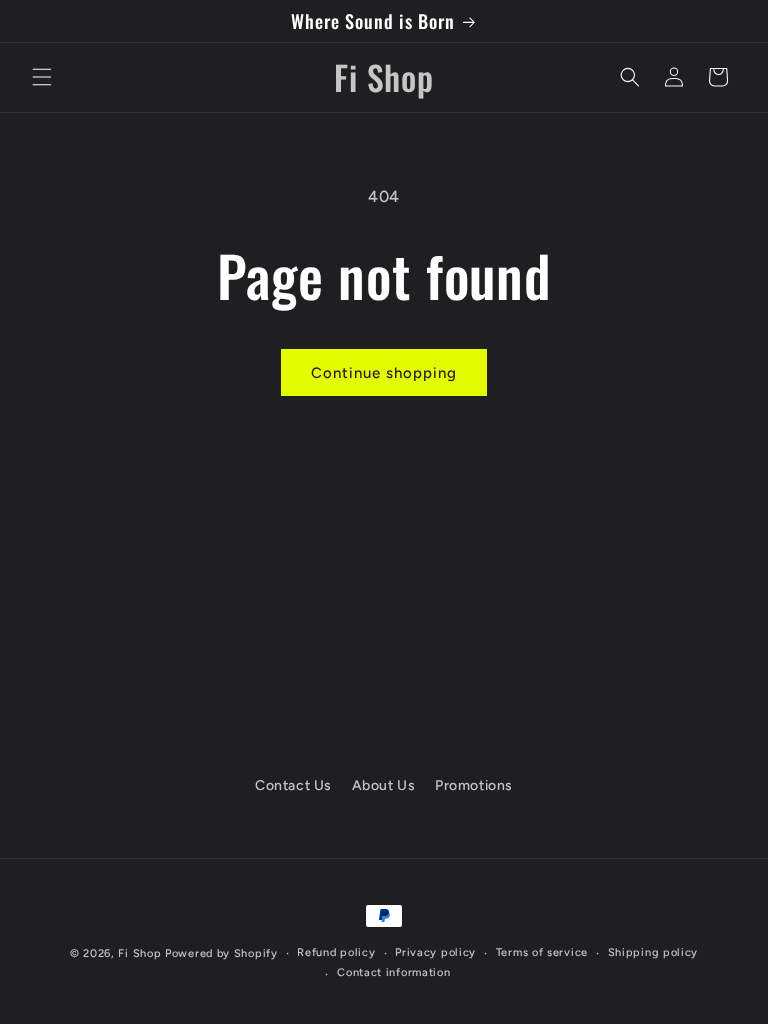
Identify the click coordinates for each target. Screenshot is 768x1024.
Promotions (474, 785)
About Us (384, 785)
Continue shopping (384, 373)
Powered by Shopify (221, 953)
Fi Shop (139, 953)
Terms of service (542, 952)
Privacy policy (435, 952)
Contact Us (293, 785)
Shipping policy (653, 952)
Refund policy (336, 952)
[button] (42, 77)
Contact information (393, 972)
